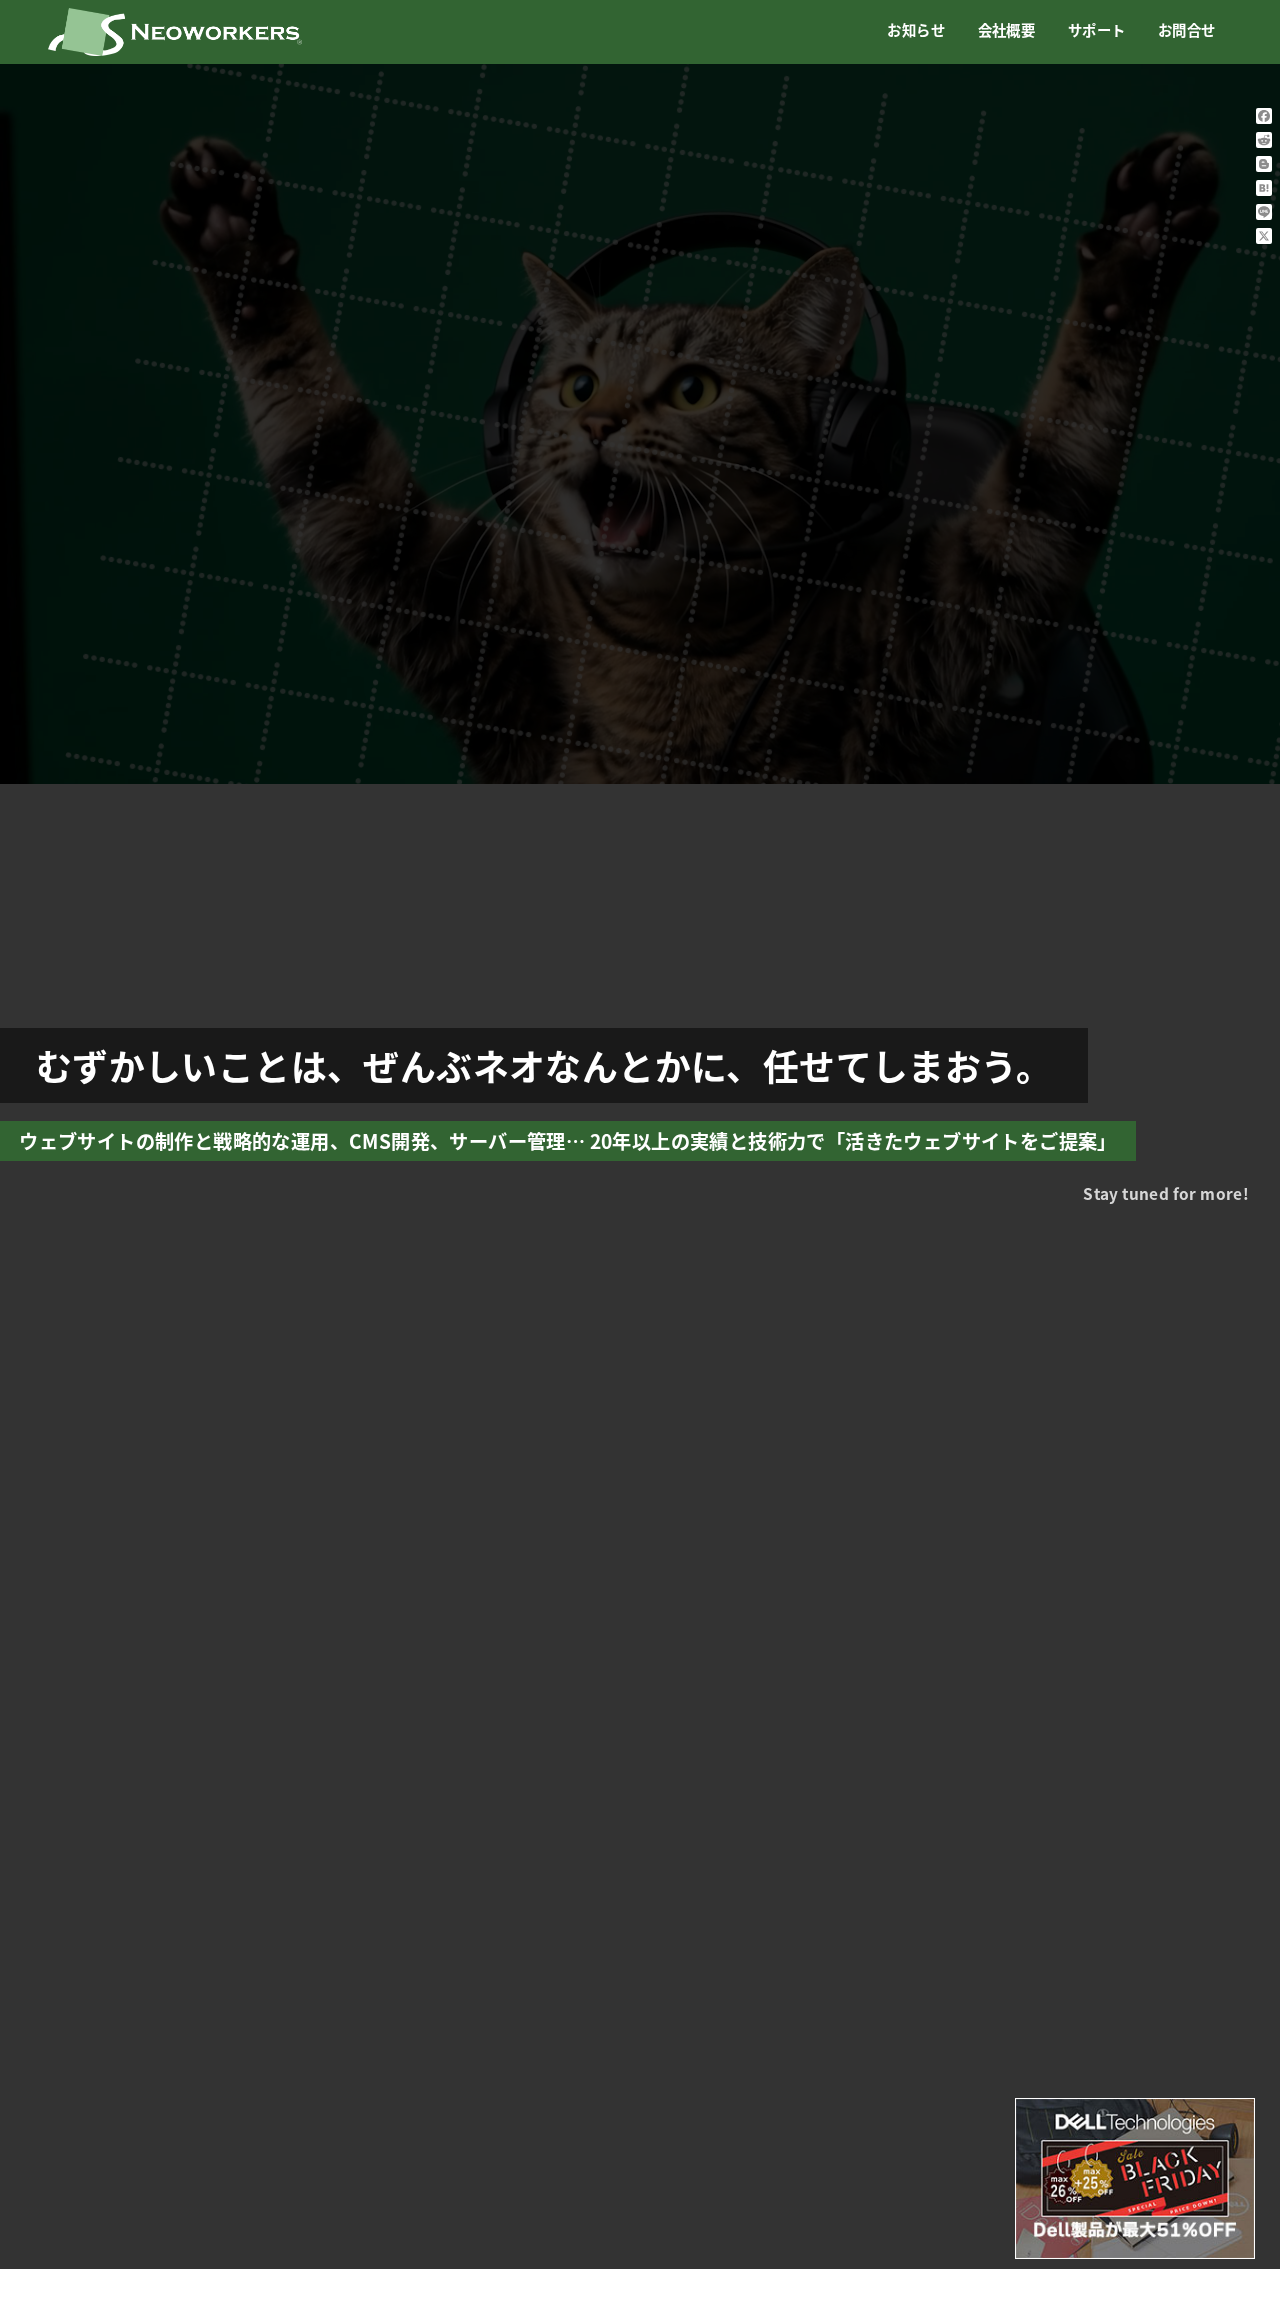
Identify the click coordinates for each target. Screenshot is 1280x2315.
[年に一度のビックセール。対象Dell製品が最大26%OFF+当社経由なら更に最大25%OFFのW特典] (1135, 2178)
